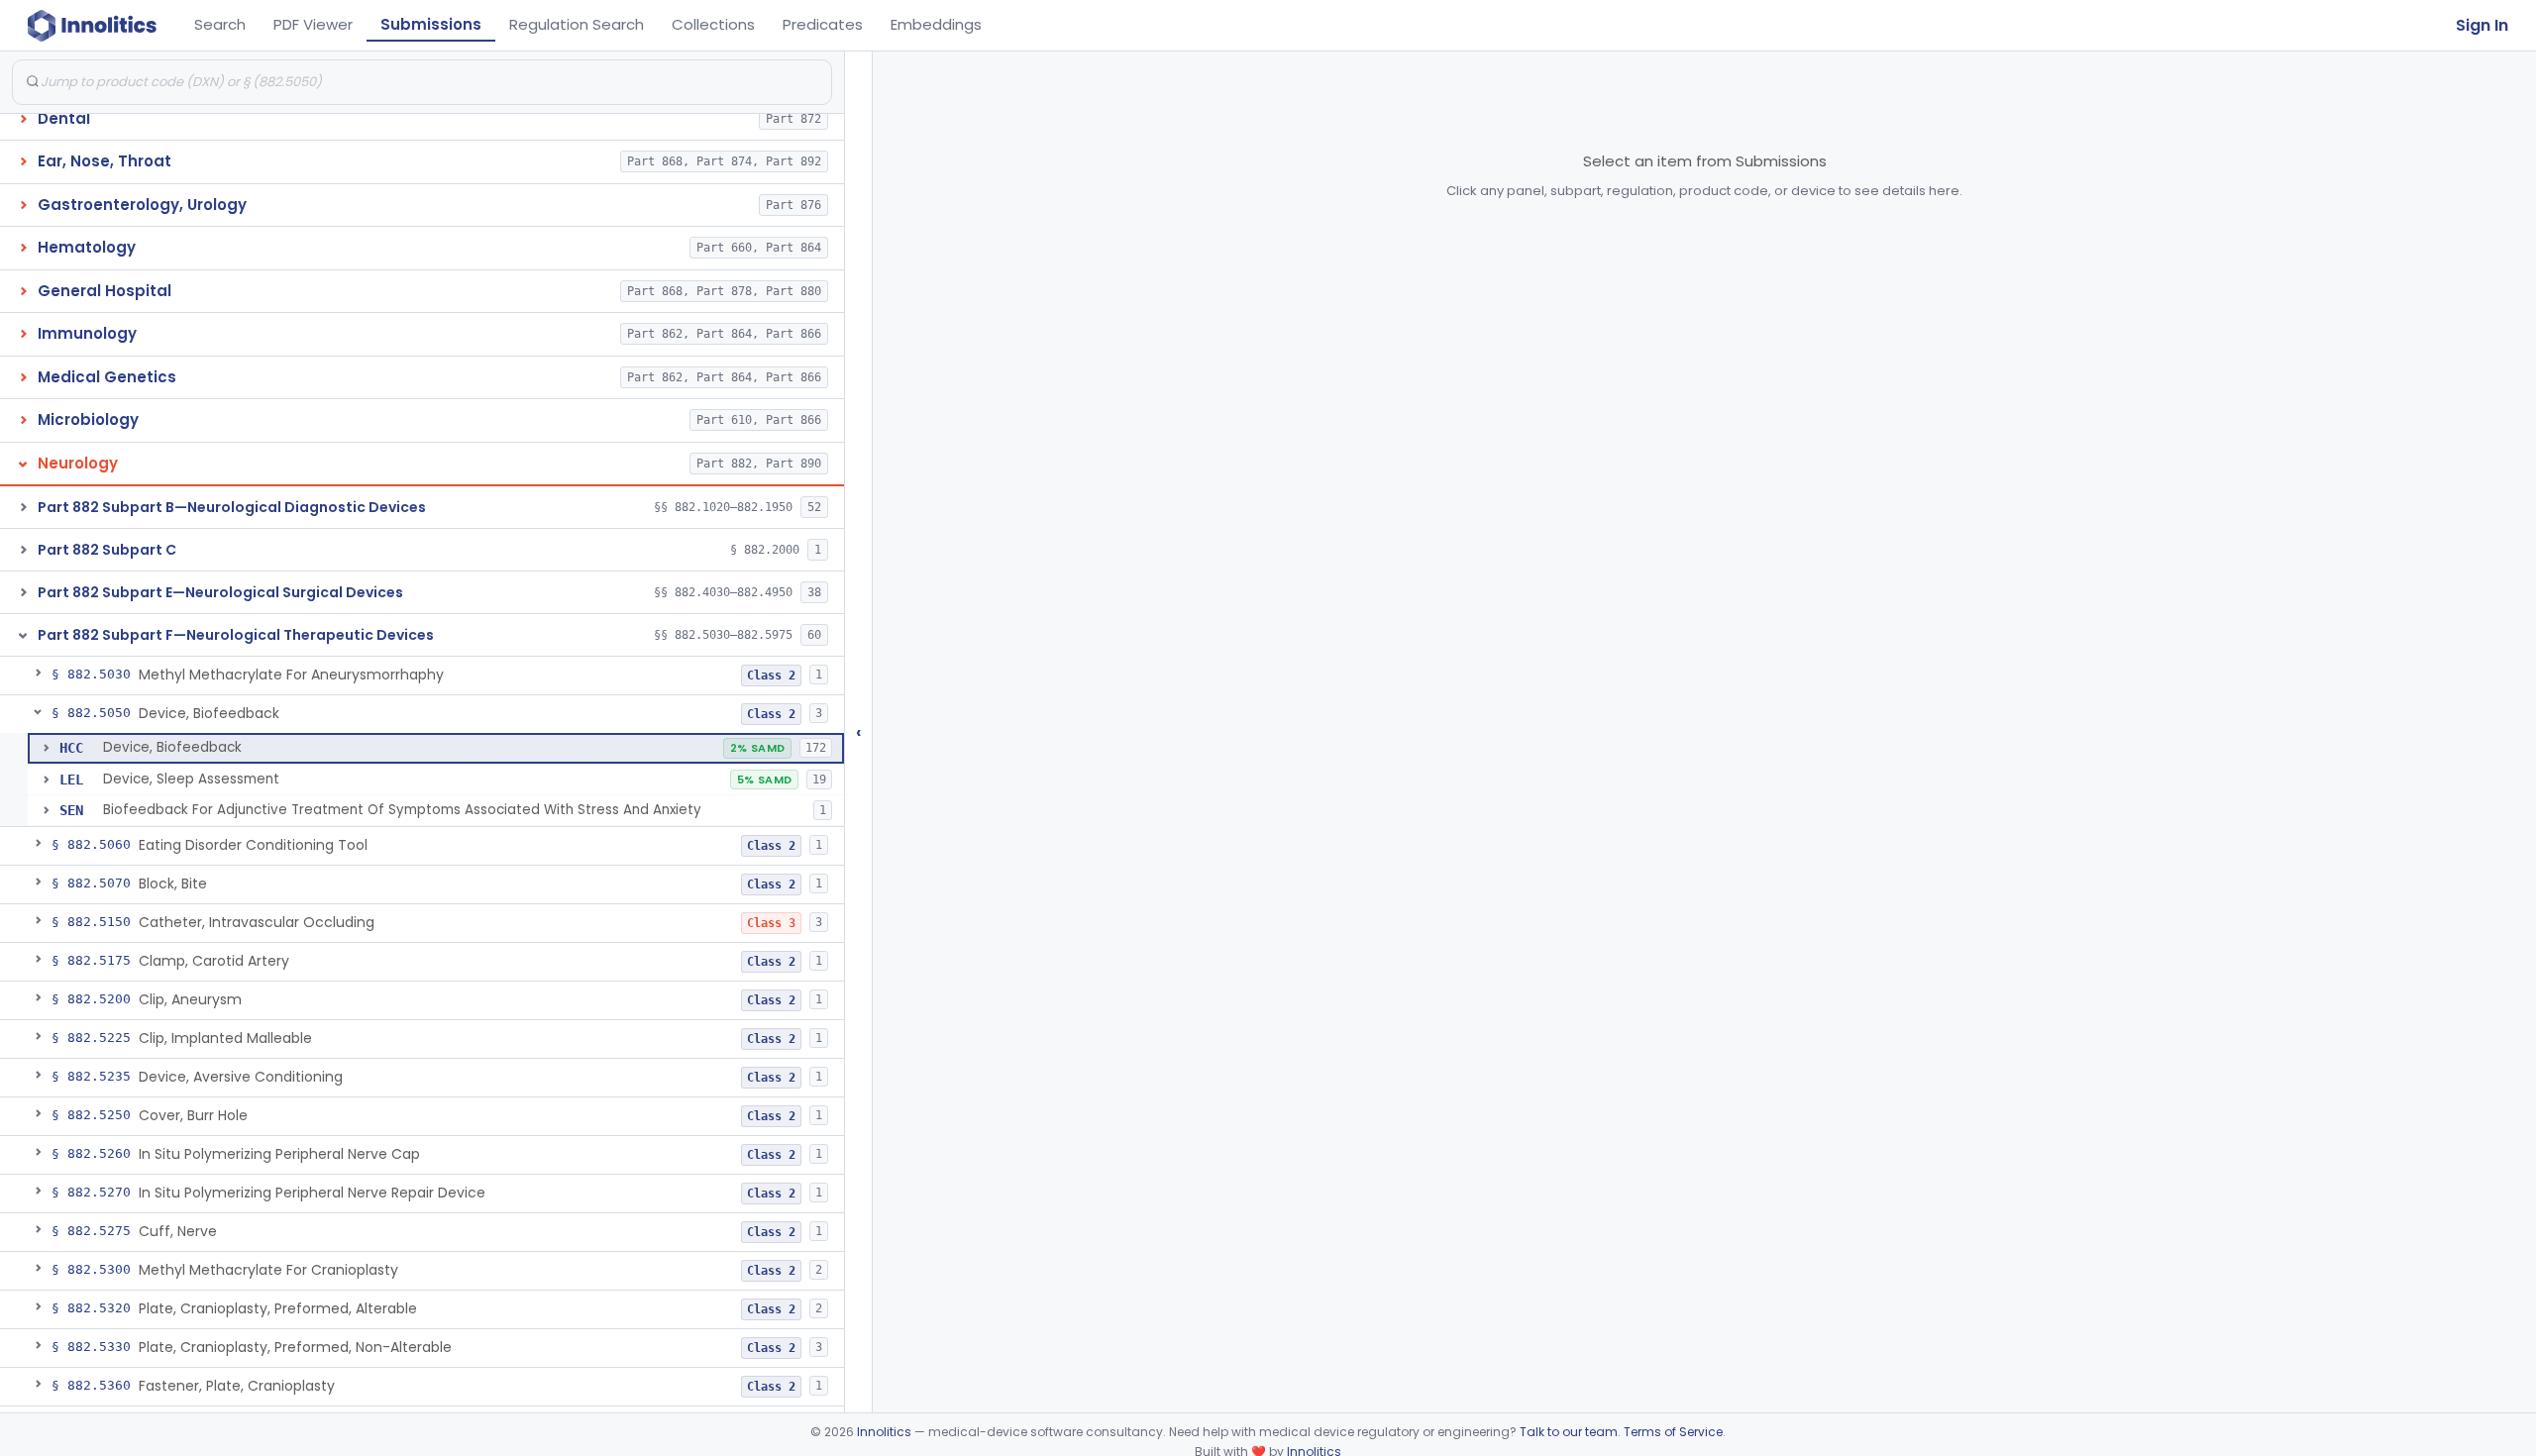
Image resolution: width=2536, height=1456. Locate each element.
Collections (713, 24)
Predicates (823, 24)
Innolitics (884, 1432)
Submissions (431, 24)
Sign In (2482, 25)
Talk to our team (1569, 1432)
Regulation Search (577, 24)
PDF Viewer (313, 24)
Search (220, 24)
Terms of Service (1673, 1432)
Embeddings (936, 24)
